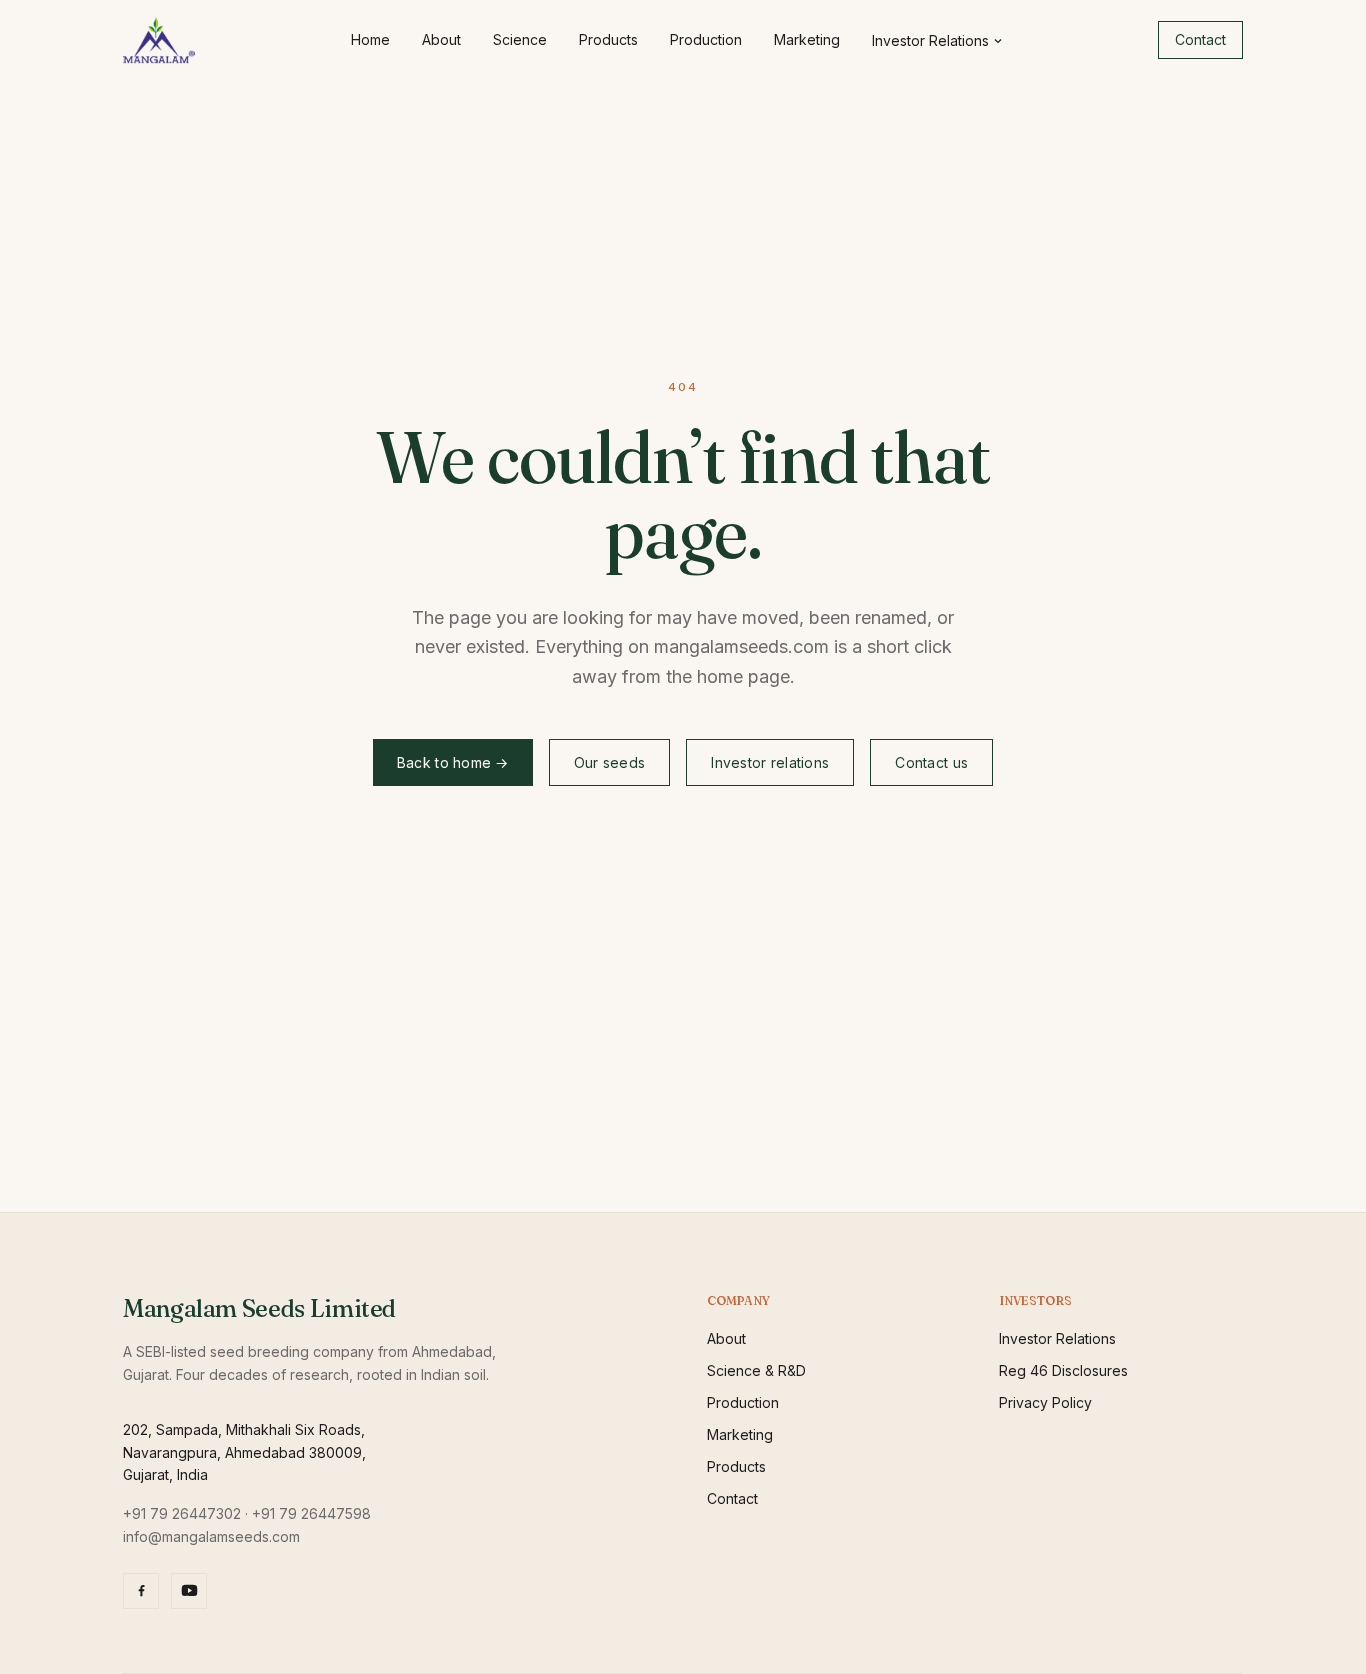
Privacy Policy (1045, 1402)
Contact (1200, 39)
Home (370, 39)
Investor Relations (930, 40)
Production (706, 39)
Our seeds (610, 762)
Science (520, 39)
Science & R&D (756, 1370)
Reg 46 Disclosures (1063, 1370)
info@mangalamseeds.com (211, 1536)
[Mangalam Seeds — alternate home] (159, 40)
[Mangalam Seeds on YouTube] (189, 1591)
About (441, 39)
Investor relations (770, 762)
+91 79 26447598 (311, 1513)
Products (608, 39)
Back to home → (453, 762)
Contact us (931, 762)
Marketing (807, 39)
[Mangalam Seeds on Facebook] (141, 1591)
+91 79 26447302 (182, 1513)
